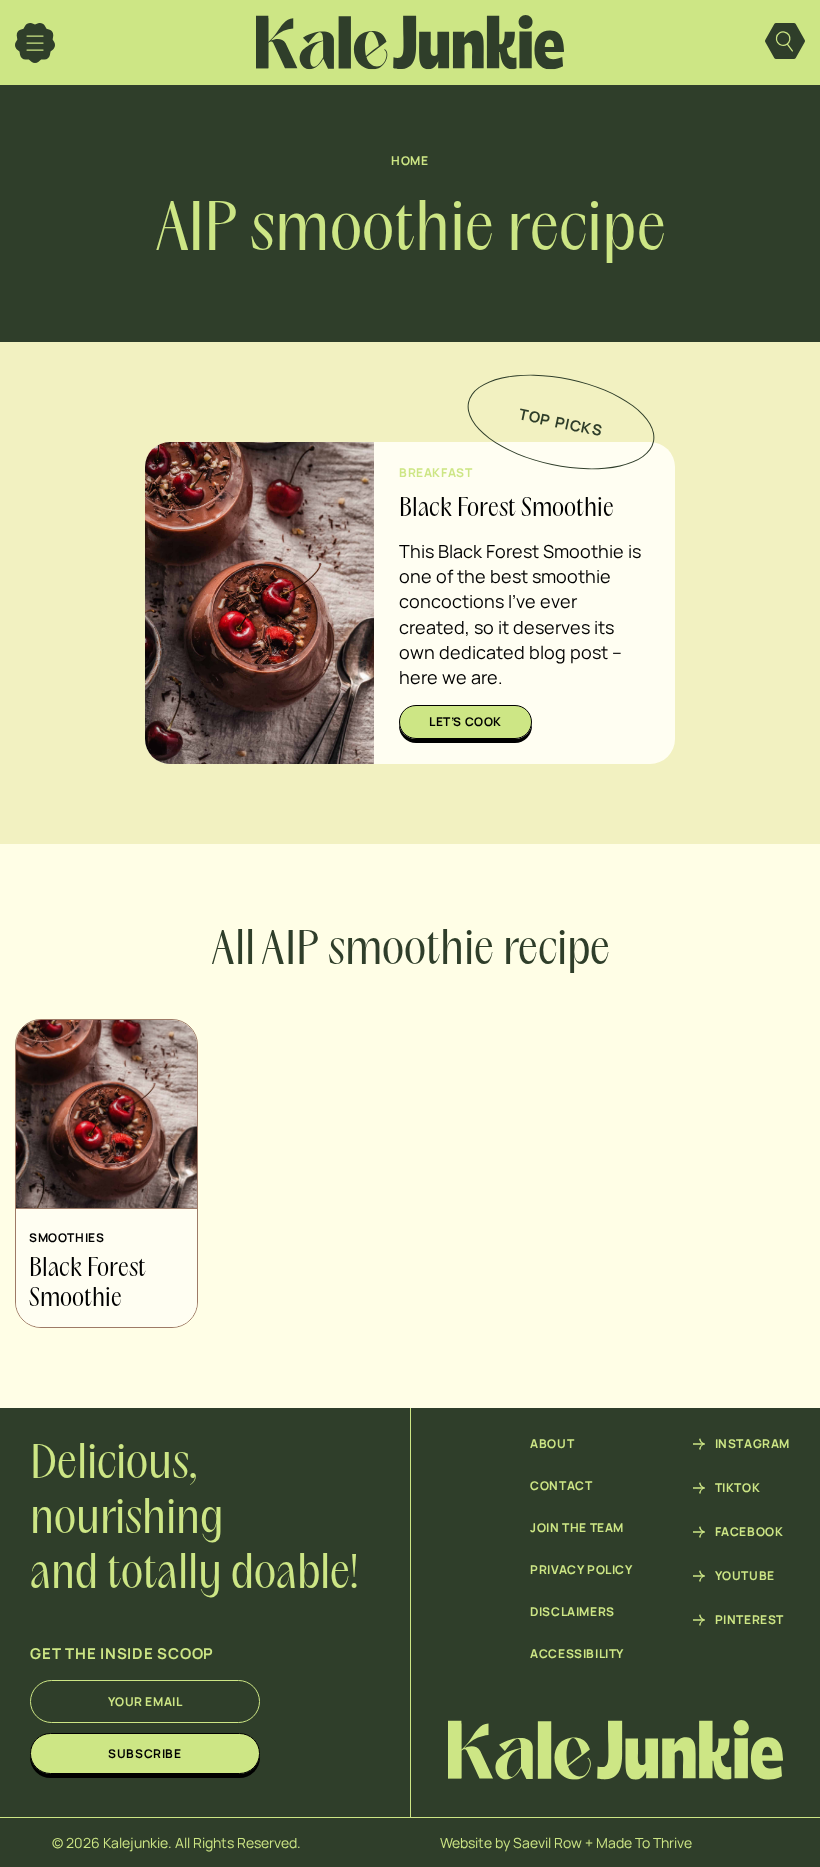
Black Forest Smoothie (506, 509)
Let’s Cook (465, 721)
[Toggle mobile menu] (35, 43)
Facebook (749, 1532)
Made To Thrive (644, 1842)
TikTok (738, 1488)
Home (409, 160)
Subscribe (144, 1753)
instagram (752, 1444)
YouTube (745, 1576)
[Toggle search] (785, 43)
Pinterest (749, 1620)
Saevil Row (547, 1842)
